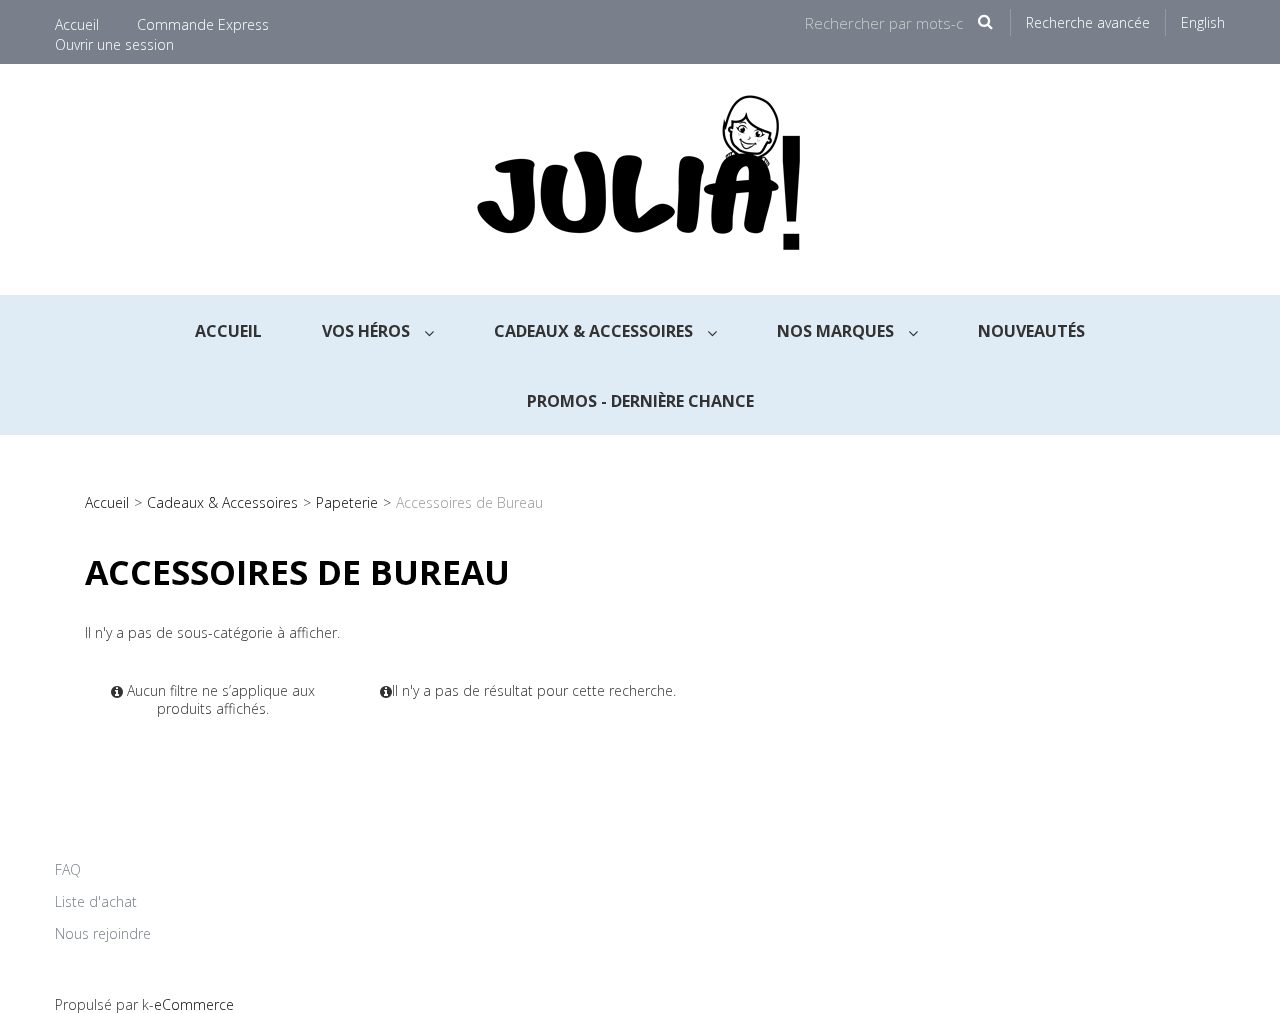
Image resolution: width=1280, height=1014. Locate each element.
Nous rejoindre (103, 933)
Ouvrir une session (114, 44)
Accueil (77, 24)
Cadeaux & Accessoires (595, 331)
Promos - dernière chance (640, 401)
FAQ (68, 869)
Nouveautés (1031, 331)
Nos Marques (837, 331)
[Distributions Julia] (640, 179)
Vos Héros (368, 331)
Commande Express (203, 24)
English (1203, 22)
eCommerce (194, 1004)
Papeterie (347, 502)
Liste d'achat (96, 901)
